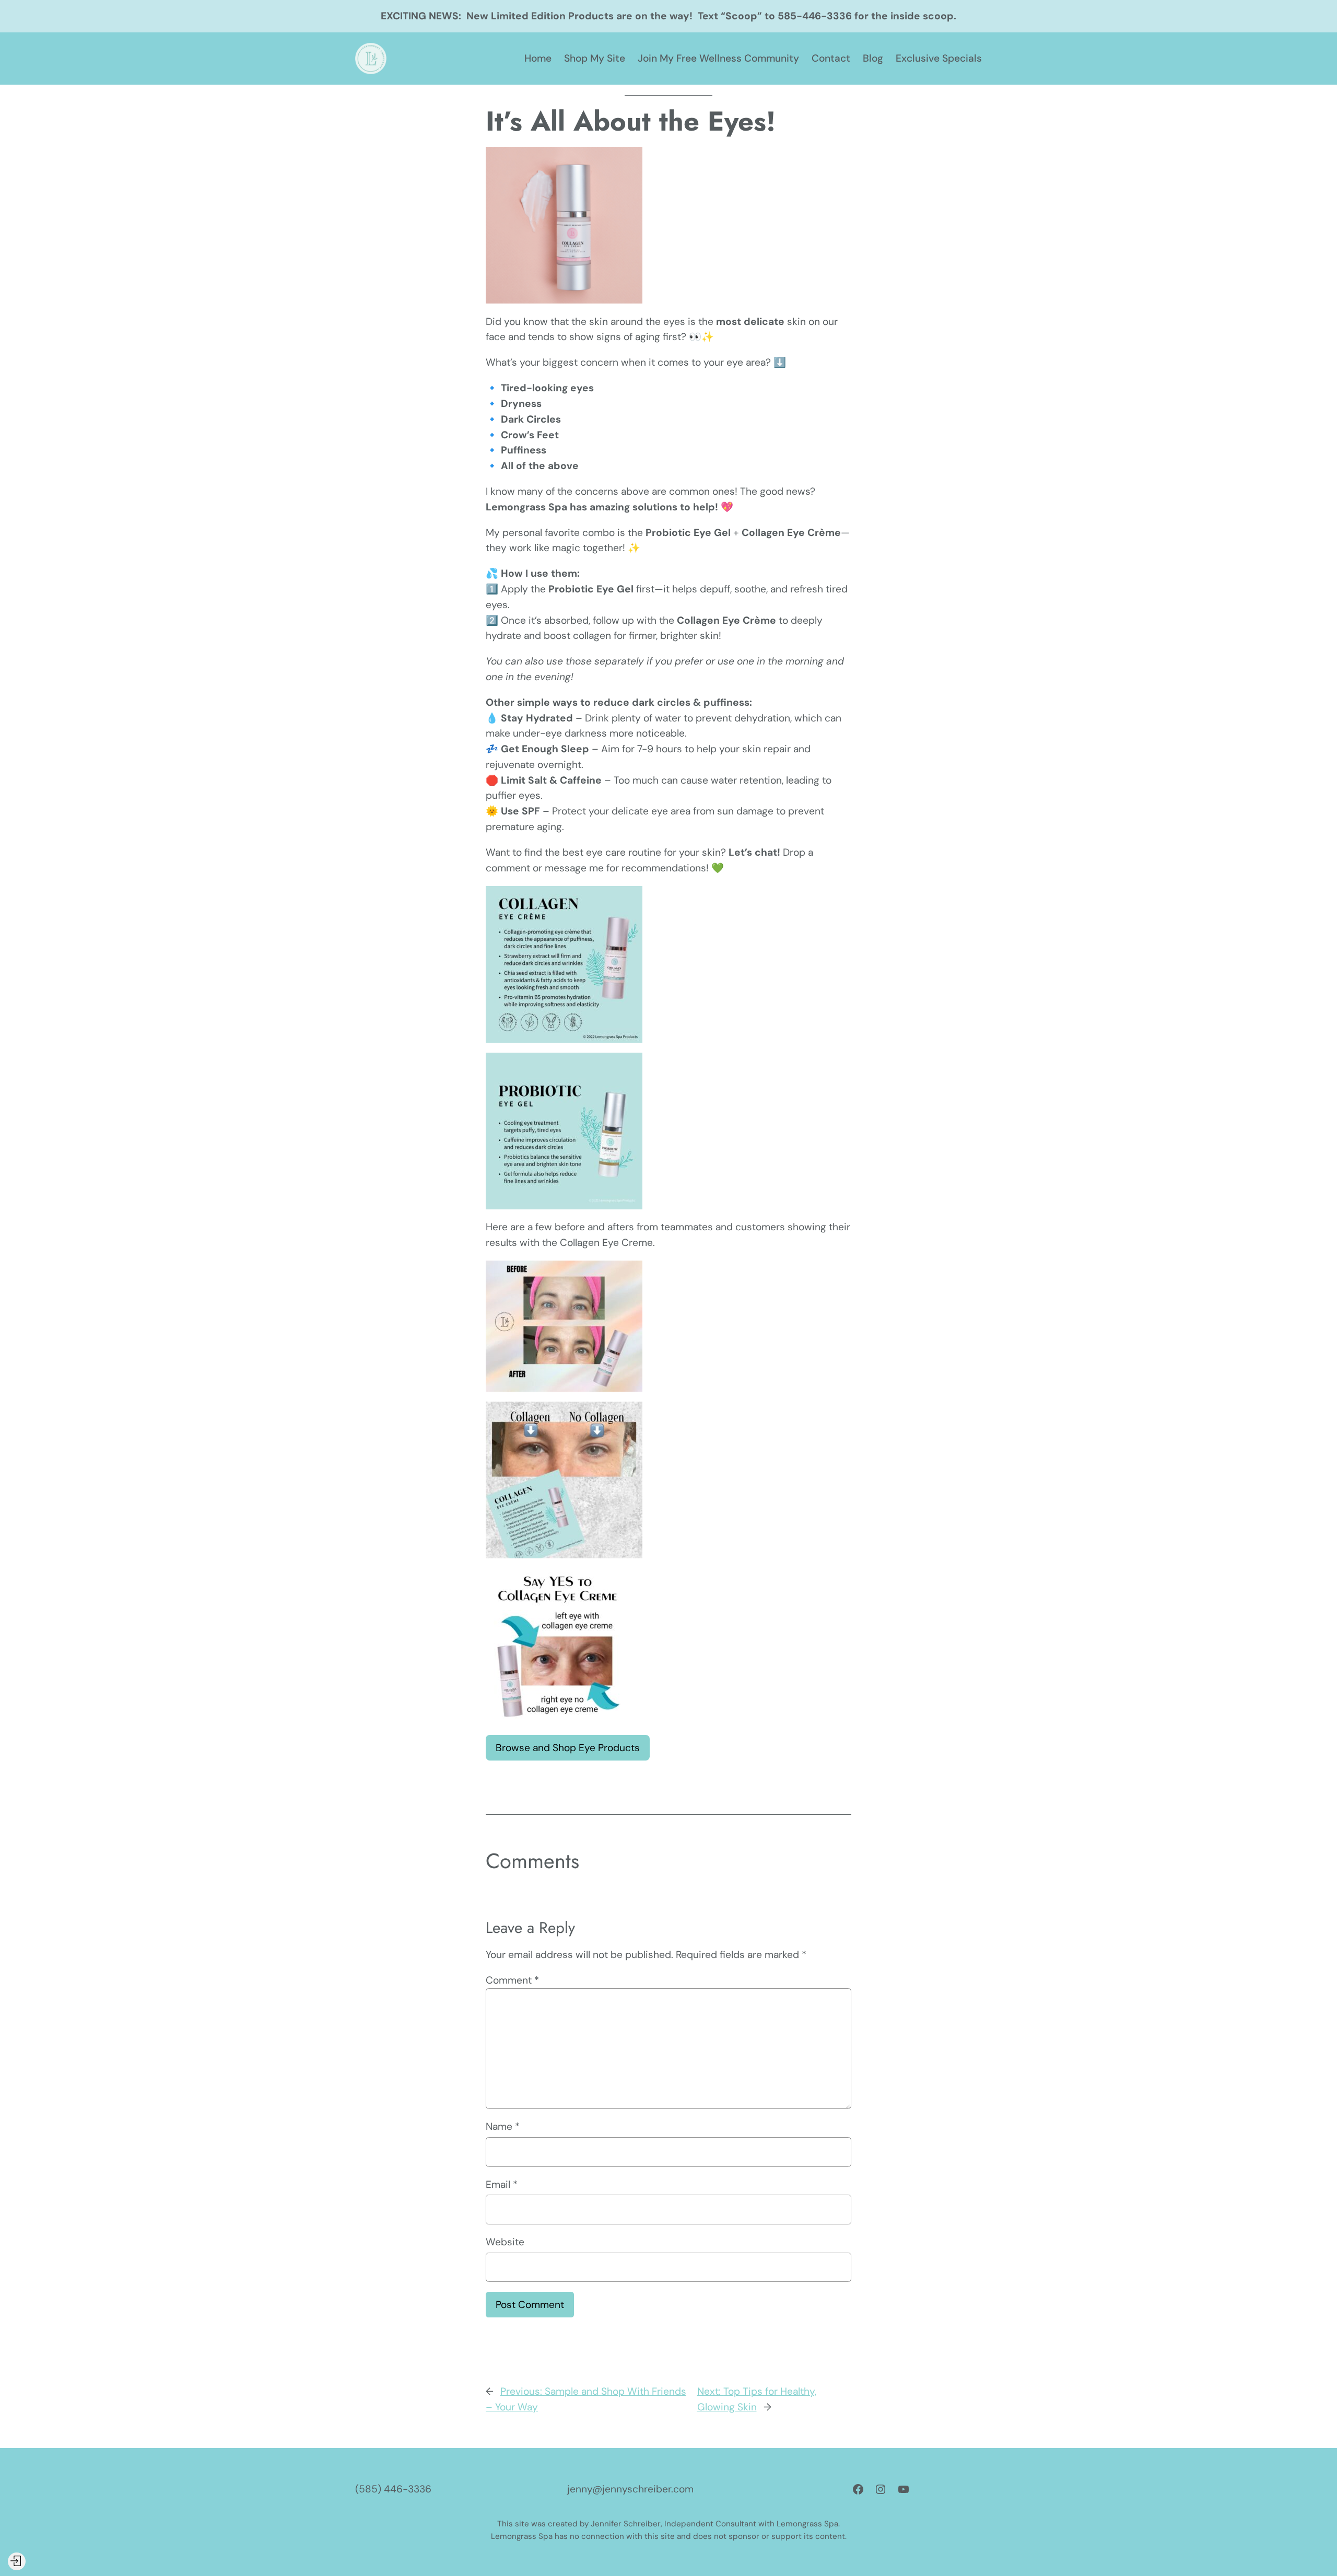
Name (503, 2126)
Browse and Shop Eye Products (568, 1748)
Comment (512, 1980)
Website (505, 2242)
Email (502, 2184)
